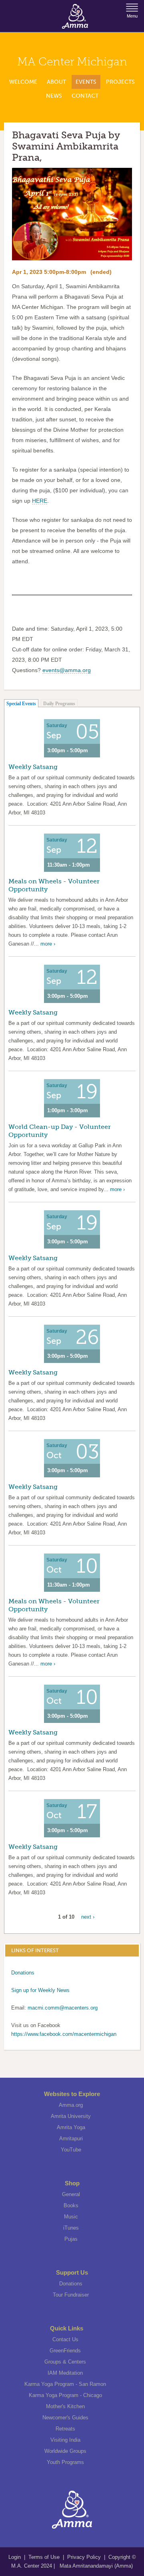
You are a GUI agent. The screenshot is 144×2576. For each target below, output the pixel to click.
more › (48, 944)
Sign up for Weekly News (40, 1990)
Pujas (71, 2239)
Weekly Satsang (33, 767)
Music (71, 2217)
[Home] (75, 16)
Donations (23, 1973)
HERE (40, 501)
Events (86, 82)
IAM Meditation (65, 2373)
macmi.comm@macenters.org (63, 2008)
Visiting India (65, 2440)
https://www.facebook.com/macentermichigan (64, 2034)
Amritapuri (71, 2138)
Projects (120, 82)
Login (15, 2557)
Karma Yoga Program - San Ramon (65, 2384)
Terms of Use (45, 2557)
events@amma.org (67, 670)
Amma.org (71, 2105)
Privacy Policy (84, 2557)
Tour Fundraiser (71, 2295)
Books (71, 2205)
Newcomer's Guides (65, 2418)
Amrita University (71, 2116)
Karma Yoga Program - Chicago (65, 2395)
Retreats (65, 2429)
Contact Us (65, 2339)
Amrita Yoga (71, 2127)
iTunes (71, 2228)
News (54, 96)
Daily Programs (59, 704)
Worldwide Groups (65, 2451)
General (71, 2194)
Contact (85, 96)
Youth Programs (65, 2462)
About (56, 82)
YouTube (71, 2150)
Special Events (21, 704)
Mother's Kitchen (65, 2406)
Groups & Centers (65, 2362)
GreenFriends (65, 2351)
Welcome (23, 82)
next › (88, 1917)
